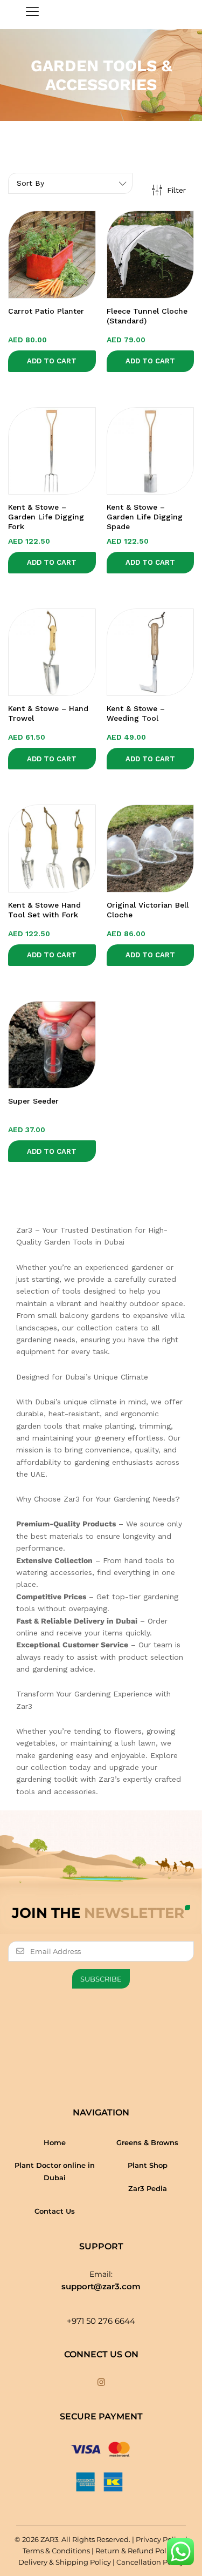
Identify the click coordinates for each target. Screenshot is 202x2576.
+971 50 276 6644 (101, 2321)
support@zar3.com (101, 2286)
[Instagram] (101, 2383)
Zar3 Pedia (148, 2188)
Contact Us (55, 2211)
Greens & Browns (147, 2142)
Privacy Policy (160, 2539)
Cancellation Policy (150, 2562)
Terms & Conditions (56, 2551)
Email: (101, 2274)
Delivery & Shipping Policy (65, 2562)
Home (55, 2142)
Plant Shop (148, 2165)
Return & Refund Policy (136, 2551)
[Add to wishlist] (62, 292)
